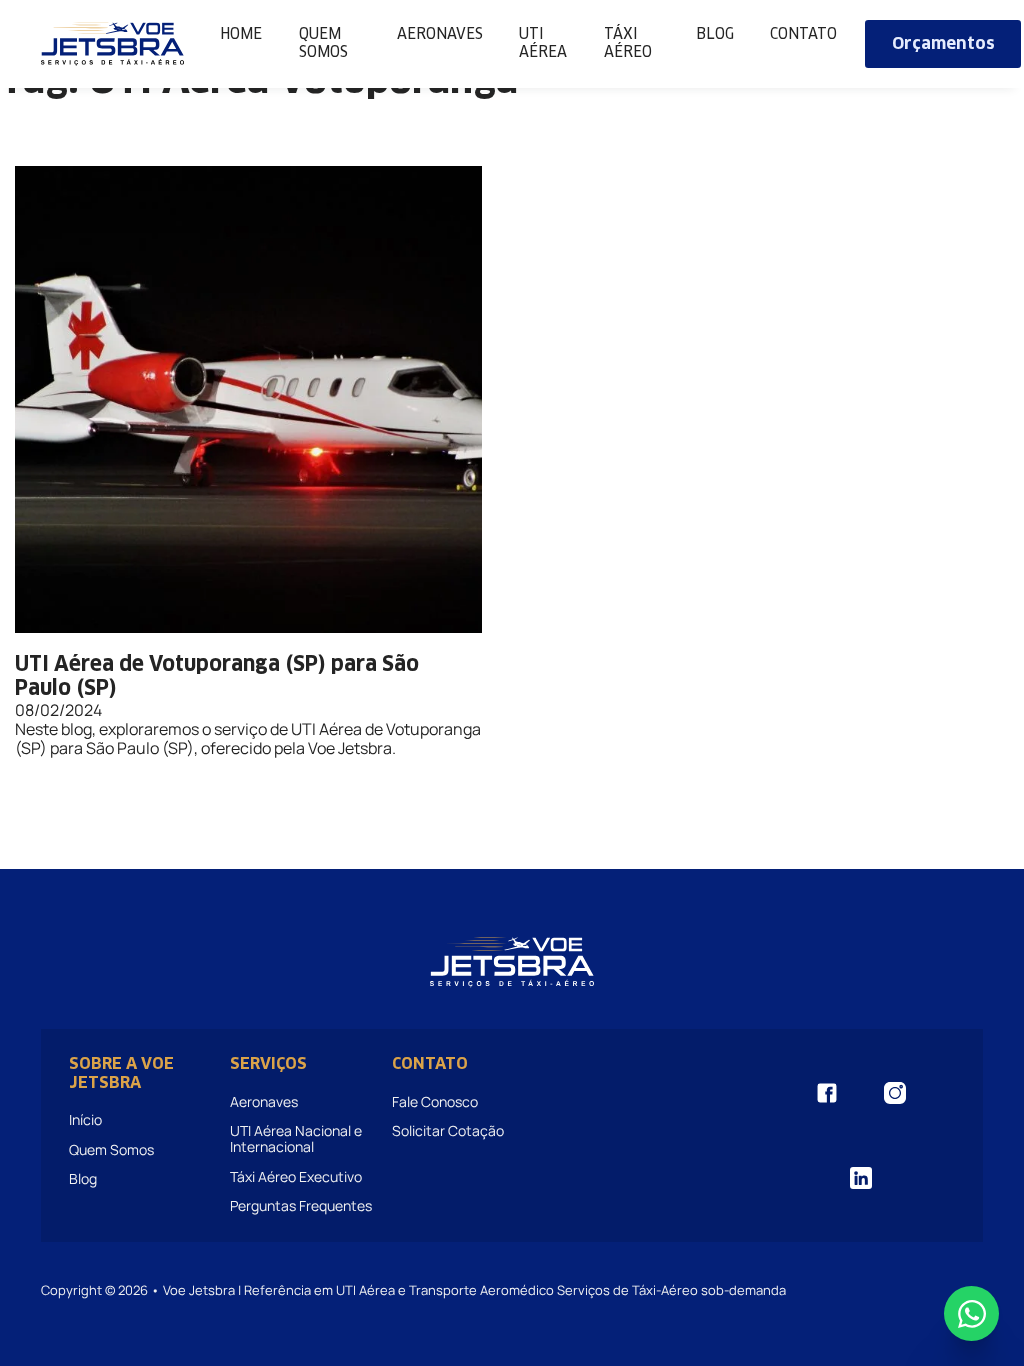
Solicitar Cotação (448, 1130)
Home (241, 34)
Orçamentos (943, 44)
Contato (803, 34)
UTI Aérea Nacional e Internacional (296, 1138)
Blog (715, 34)
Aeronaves (440, 34)
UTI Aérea (543, 43)
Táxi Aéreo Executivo (296, 1176)
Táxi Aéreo (628, 43)
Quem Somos (323, 43)
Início (85, 1119)
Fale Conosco (435, 1101)
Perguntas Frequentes (301, 1205)
